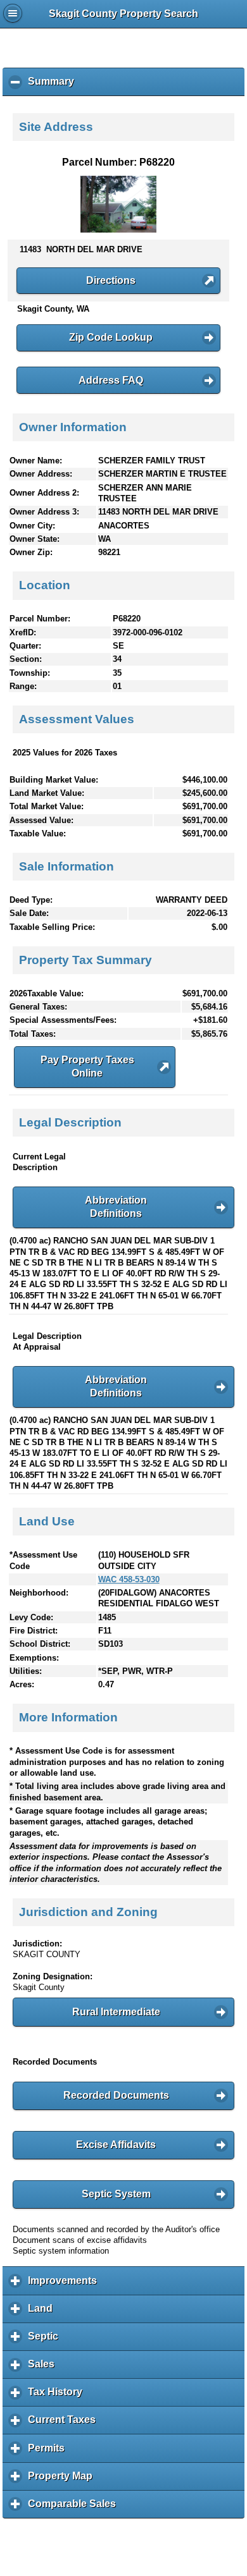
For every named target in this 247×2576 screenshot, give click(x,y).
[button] (118, 281)
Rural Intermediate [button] (116, 2012)
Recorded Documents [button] (116, 2095)
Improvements (66, 2285)
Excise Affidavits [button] (116, 2145)
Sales (44, 2369)
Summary (54, 86)
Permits (49, 2452)
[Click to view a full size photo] (118, 230)
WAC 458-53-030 (129, 1579)
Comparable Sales (75, 2508)
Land (43, 2313)
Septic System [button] (116, 2194)
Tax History (58, 2396)
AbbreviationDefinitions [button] (116, 1207)
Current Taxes (65, 2424)
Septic (46, 2341)
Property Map (63, 2481)
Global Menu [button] (13, 13)
